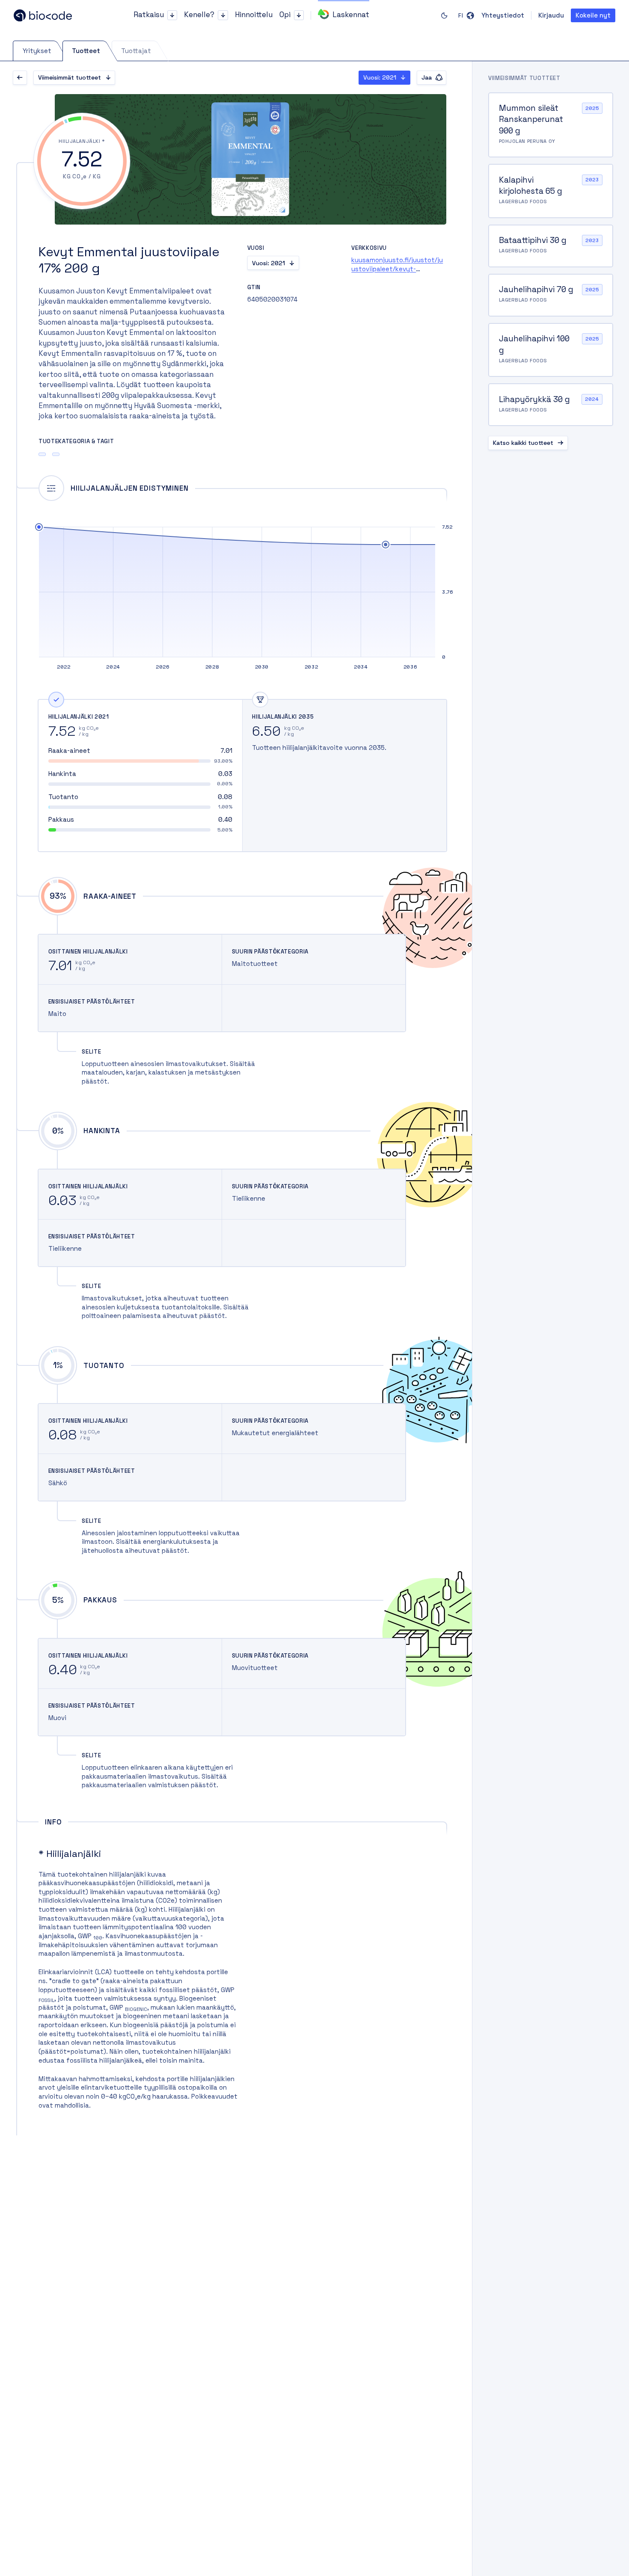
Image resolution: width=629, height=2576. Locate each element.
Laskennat (351, 15)
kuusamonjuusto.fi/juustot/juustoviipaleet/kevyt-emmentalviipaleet (397, 269)
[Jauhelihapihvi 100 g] (551, 350)
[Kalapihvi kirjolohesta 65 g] (551, 191)
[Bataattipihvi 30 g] (551, 246)
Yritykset (37, 51)
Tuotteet (86, 51)
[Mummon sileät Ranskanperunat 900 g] (551, 125)
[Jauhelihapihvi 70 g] (551, 295)
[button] (172, 15)
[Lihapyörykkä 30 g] (551, 405)
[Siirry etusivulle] (51, 15)
